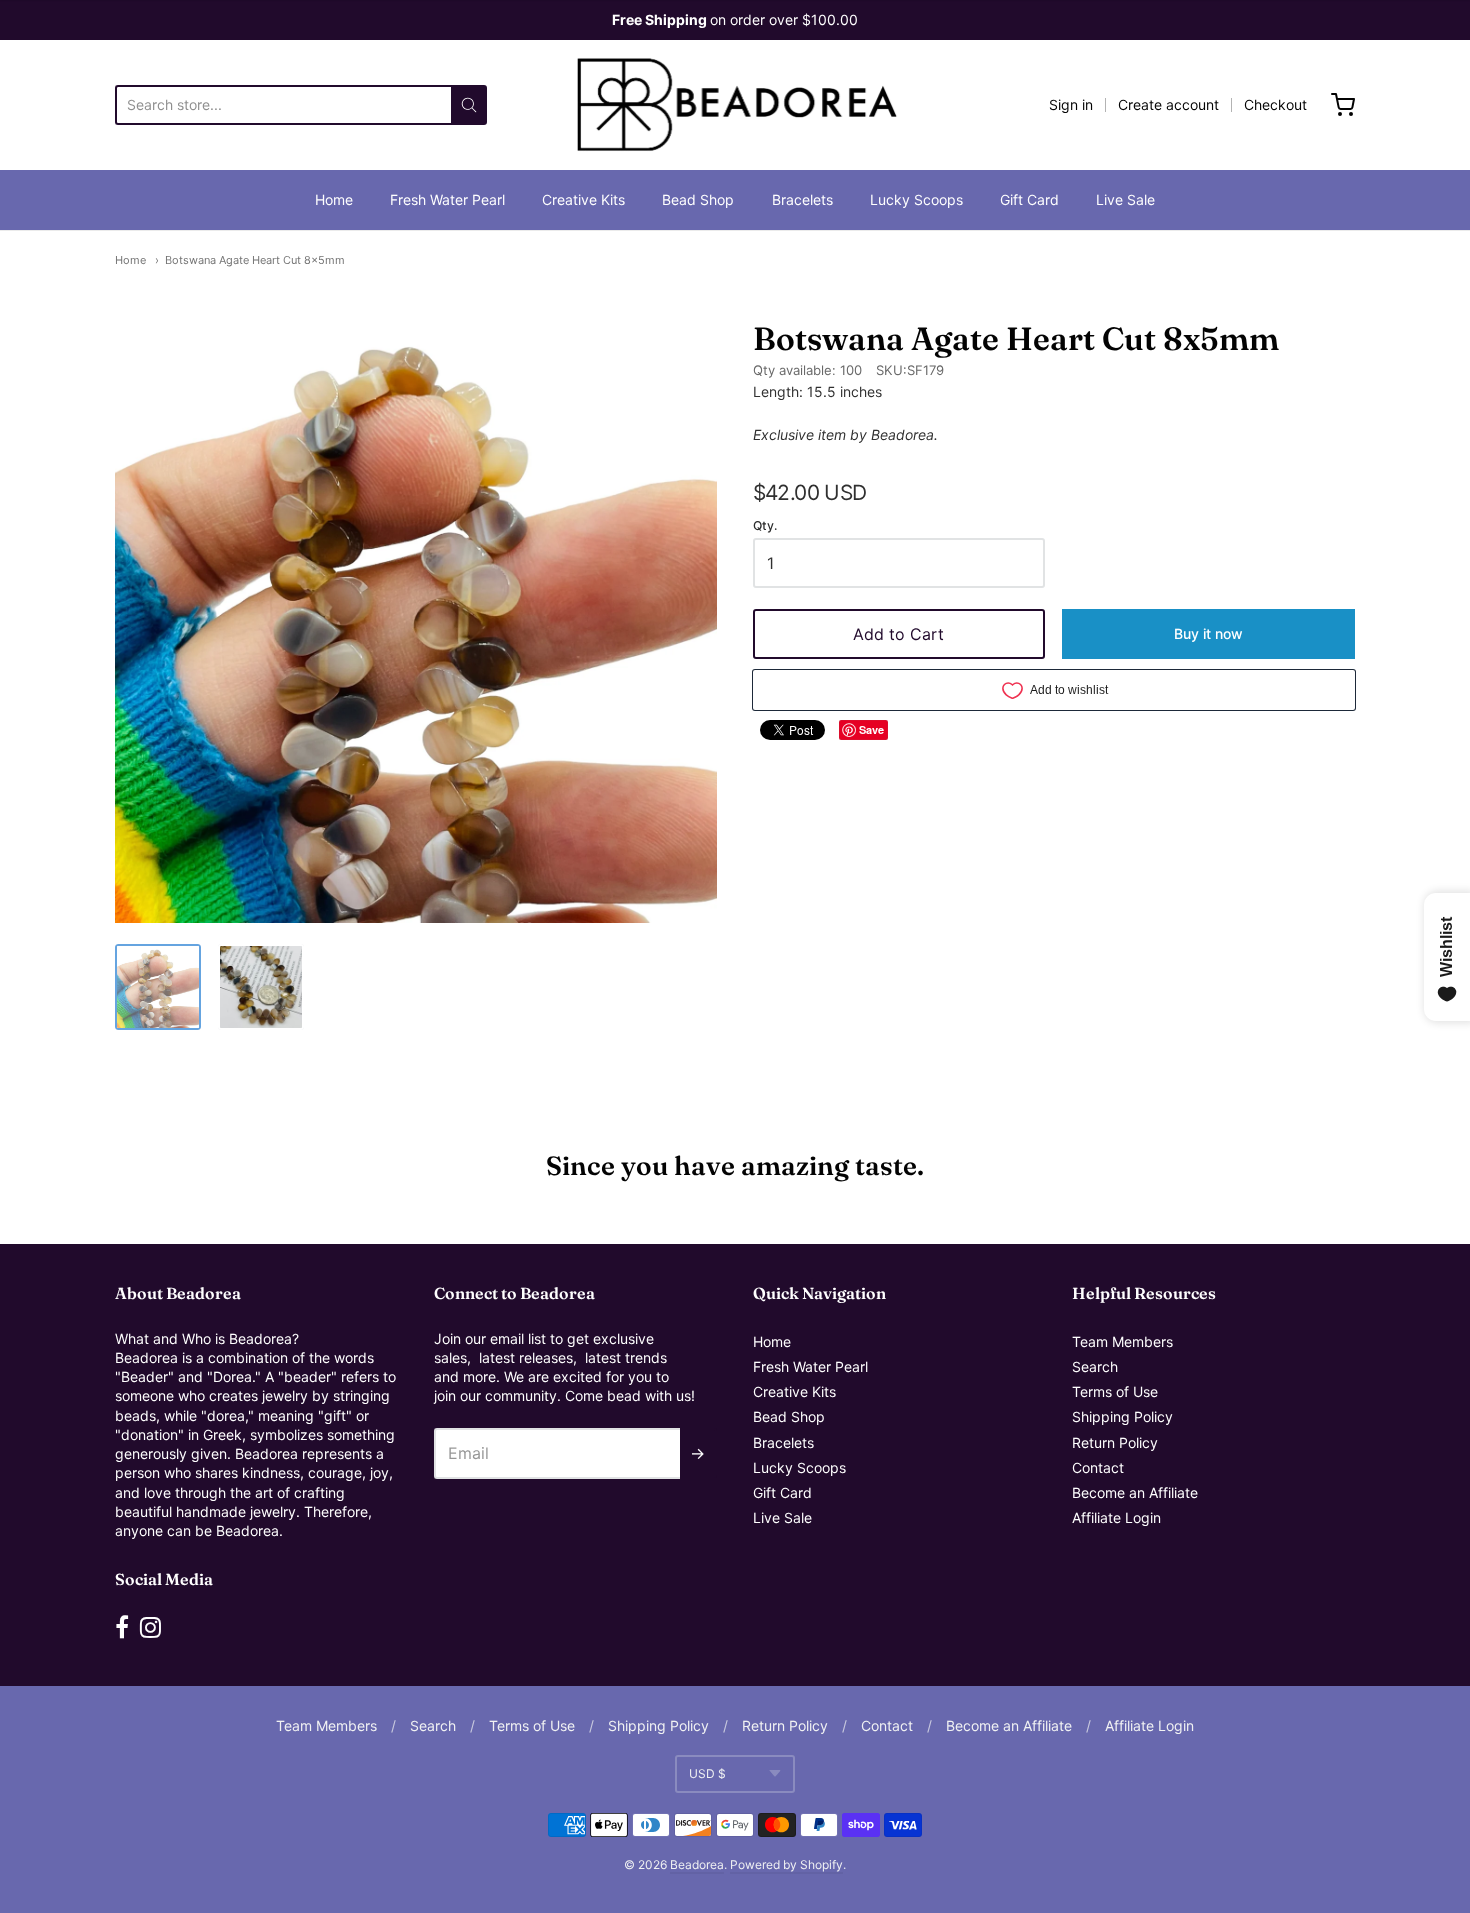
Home (334, 199)
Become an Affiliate (1135, 1492)
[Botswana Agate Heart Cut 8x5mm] (158, 987)
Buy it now (1208, 633)
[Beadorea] (735, 105)
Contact (1098, 1467)
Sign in (1071, 104)
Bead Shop (698, 199)
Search (1095, 1366)
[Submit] (469, 105)
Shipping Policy (1122, 1416)
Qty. (765, 526)
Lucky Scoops (916, 199)
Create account (1168, 104)
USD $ (707, 1773)
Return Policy (1115, 1442)
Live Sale (1125, 199)
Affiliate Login (1116, 1517)
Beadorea (697, 1864)
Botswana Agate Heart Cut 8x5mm (255, 260)
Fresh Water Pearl (447, 199)
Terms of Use (1115, 1391)
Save (871, 729)
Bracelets (802, 199)
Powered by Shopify (786, 1864)
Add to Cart (898, 634)
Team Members (1122, 1341)
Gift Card (1029, 199)
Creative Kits (583, 199)
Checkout (1275, 104)
